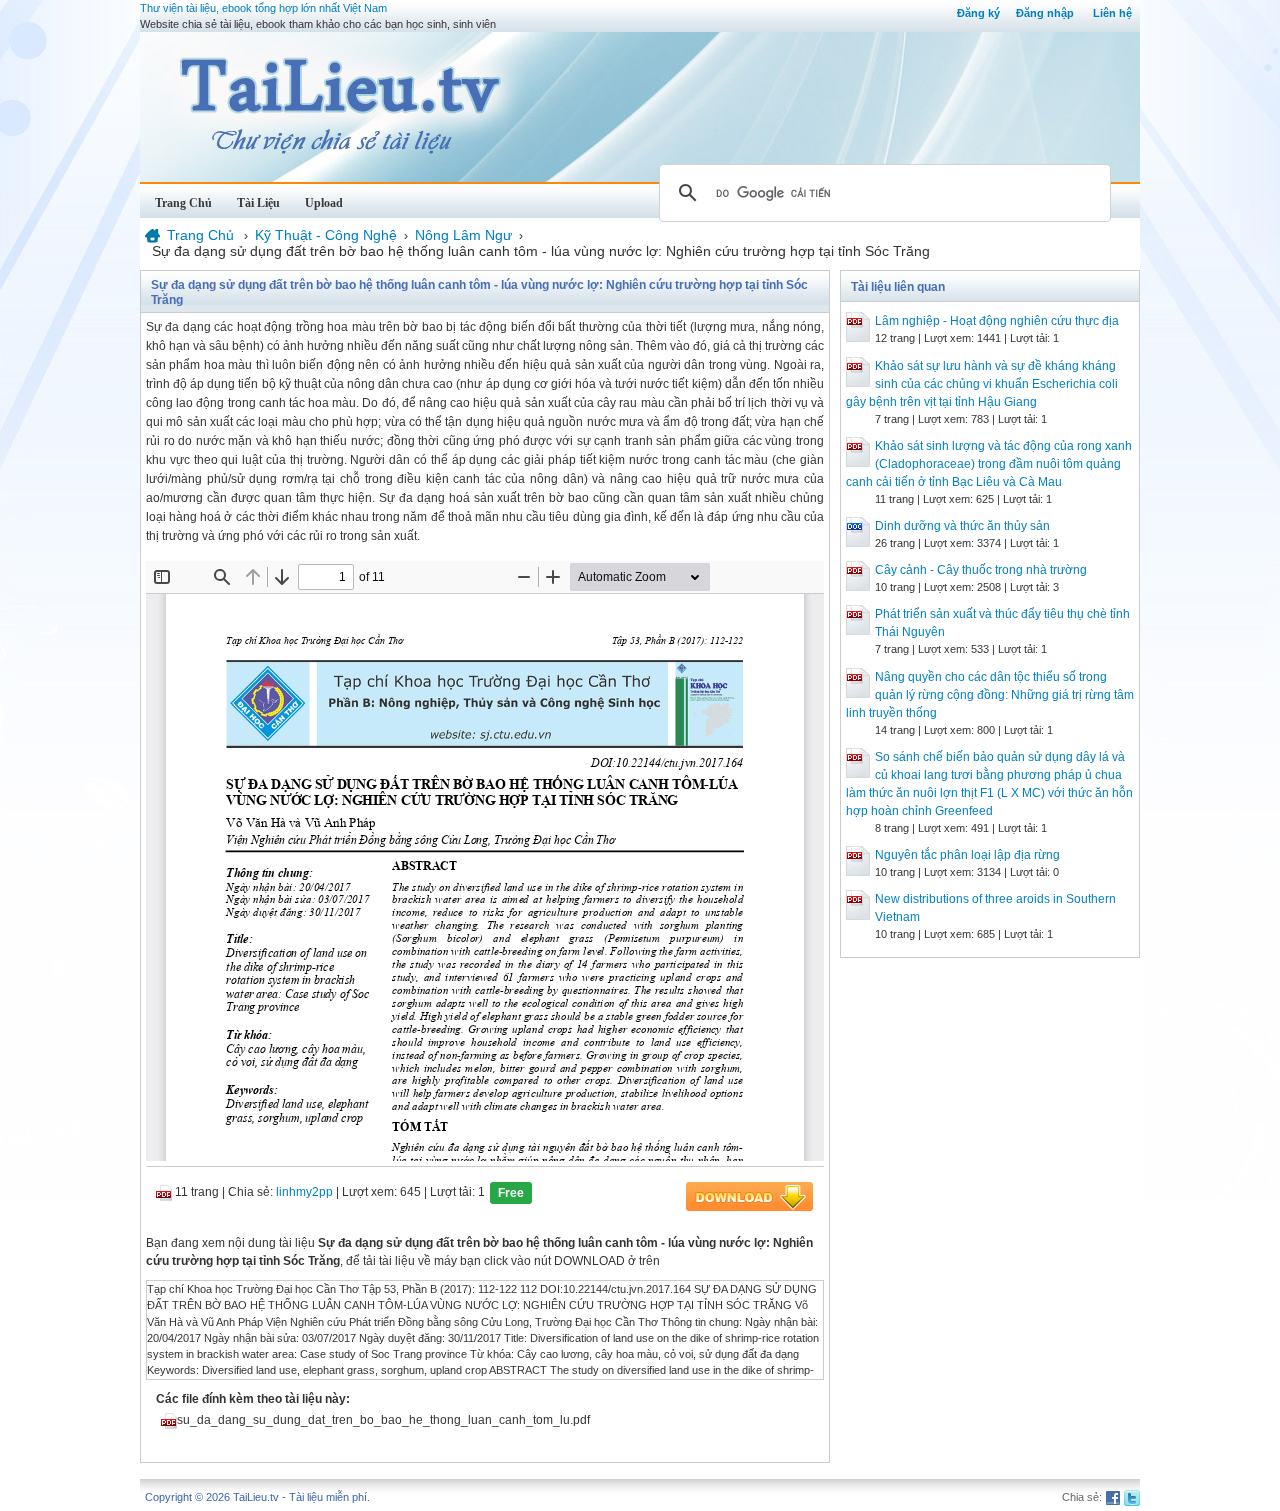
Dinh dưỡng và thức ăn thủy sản (962, 526)
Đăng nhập (1045, 13)
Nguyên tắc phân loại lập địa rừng (967, 855)
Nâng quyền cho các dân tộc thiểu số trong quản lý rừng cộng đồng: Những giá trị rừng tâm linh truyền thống (990, 695)
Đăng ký (978, 13)
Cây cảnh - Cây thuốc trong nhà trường (981, 570)
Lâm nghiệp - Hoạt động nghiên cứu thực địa (997, 321)
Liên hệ (1112, 13)
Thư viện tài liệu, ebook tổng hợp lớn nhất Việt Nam (263, 8)
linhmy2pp (304, 1192)
